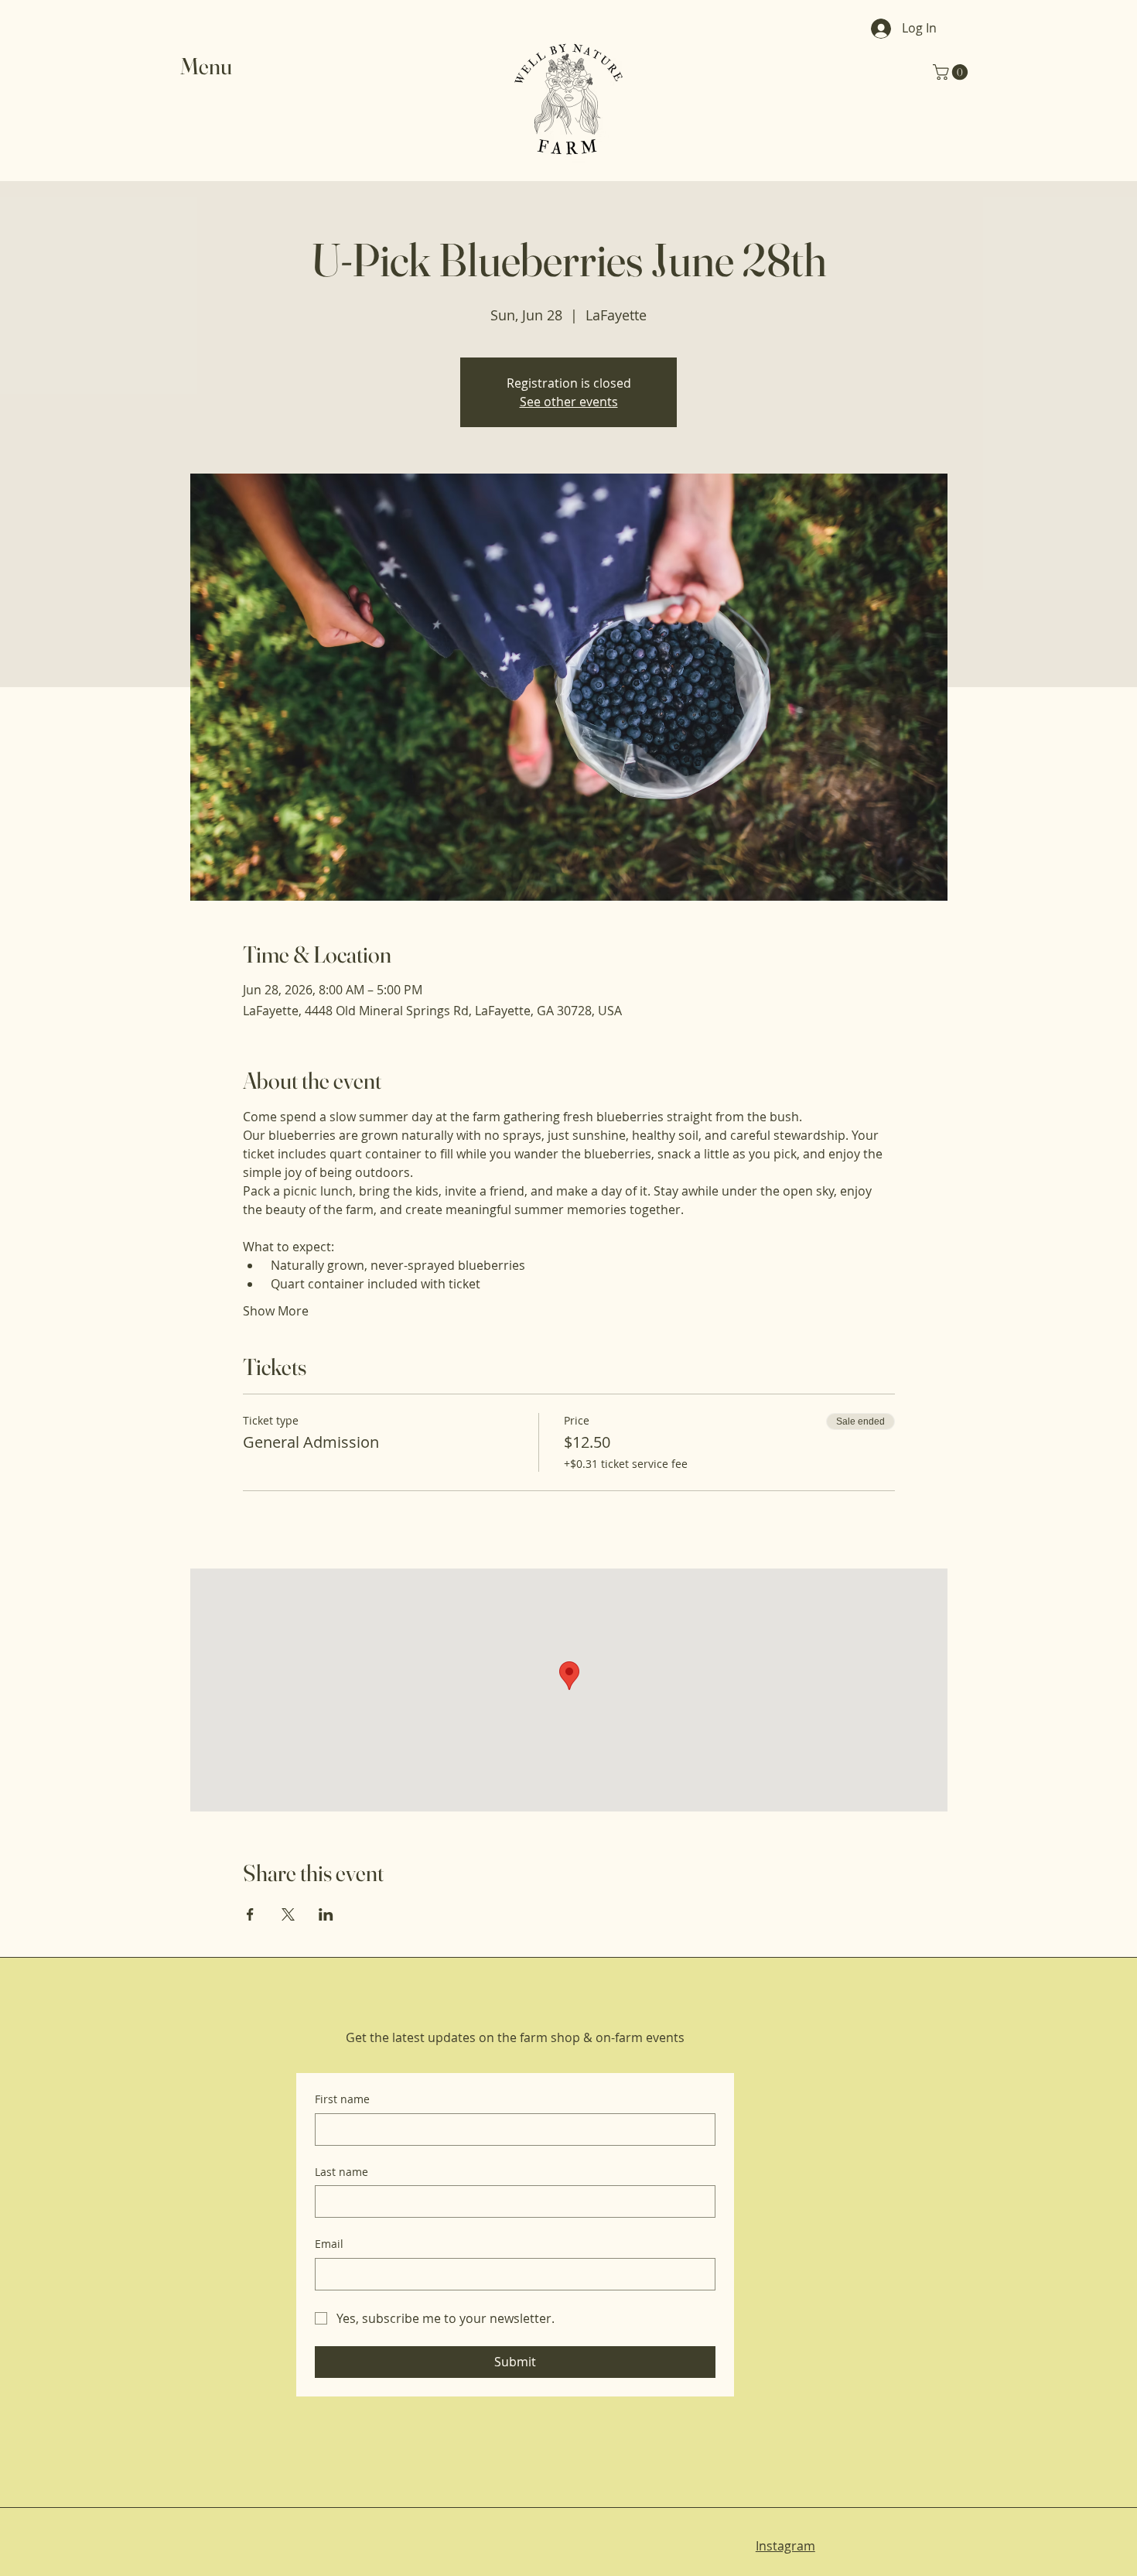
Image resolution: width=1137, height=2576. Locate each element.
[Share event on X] (288, 1914)
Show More (276, 1311)
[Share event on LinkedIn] (326, 1914)
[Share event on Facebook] (250, 1914)
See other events (569, 402)
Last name (341, 2172)
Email (329, 2244)
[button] (216, 66)
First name (342, 2099)
